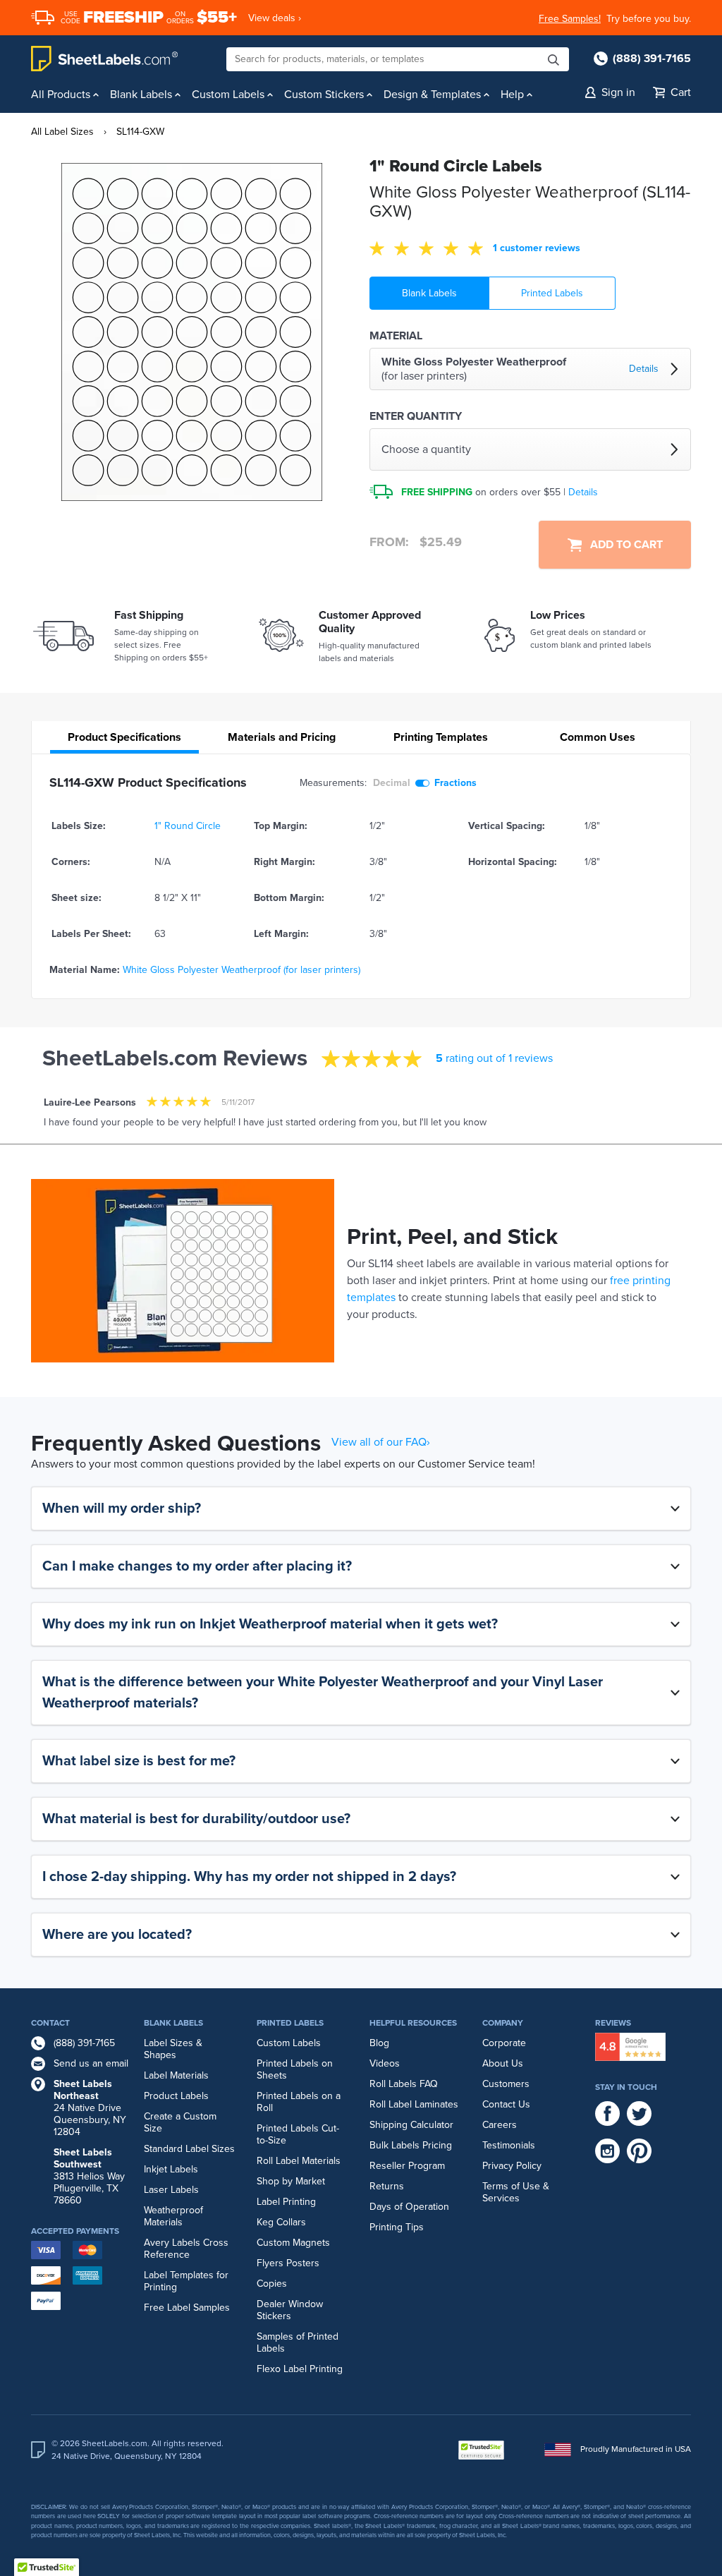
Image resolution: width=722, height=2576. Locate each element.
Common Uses (598, 737)
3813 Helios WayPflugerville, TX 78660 (89, 2176)
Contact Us (506, 2104)
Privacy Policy (512, 2166)
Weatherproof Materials (173, 2216)
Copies (272, 2284)
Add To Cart (622, 545)
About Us (503, 2063)
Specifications (124, 737)
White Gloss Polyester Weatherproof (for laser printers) (241, 970)
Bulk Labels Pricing (411, 2145)
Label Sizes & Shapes (173, 2049)
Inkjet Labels (171, 2169)
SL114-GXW (140, 132)
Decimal (392, 783)
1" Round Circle (188, 826)
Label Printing (286, 2202)
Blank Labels (429, 293)
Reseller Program (407, 2166)
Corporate (504, 2043)
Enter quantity (416, 416)
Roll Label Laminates (414, 2104)
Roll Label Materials (299, 2161)
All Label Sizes (62, 132)
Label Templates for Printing (186, 2281)
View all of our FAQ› (381, 1442)
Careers (500, 2125)
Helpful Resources (413, 2023)
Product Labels (176, 2096)
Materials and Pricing (282, 737)
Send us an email (91, 2063)
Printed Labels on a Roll (299, 2102)
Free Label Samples (187, 2308)
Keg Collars (281, 2222)
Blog (379, 2043)
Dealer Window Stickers (290, 2310)
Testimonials (509, 2145)
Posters (303, 2263)
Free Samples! (570, 19)
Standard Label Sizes (189, 2149)
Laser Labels (171, 2190)
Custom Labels (289, 2043)
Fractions (455, 783)
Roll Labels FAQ (404, 2084)
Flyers (270, 2263)
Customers (506, 2084)
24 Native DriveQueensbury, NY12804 (90, 2108)
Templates (441, 737)
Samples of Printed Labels (298, 2342)
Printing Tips (397, 2227)
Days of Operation (409, 2207)
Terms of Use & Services (516, 2192)
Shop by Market (291, 2181)
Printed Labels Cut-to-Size (298, 2134)
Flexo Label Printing (300, 2369)
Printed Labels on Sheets (295, 2069)
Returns (387, 2186)
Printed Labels (552, 293)
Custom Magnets (293, 2243)
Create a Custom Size (180, 2122)
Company (503, 2023)
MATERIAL (396, 336)
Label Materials (176, 2075)
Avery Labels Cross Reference (186, 2249)
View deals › (275, 18)
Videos (385, 2063)
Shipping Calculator (411, 2125)
